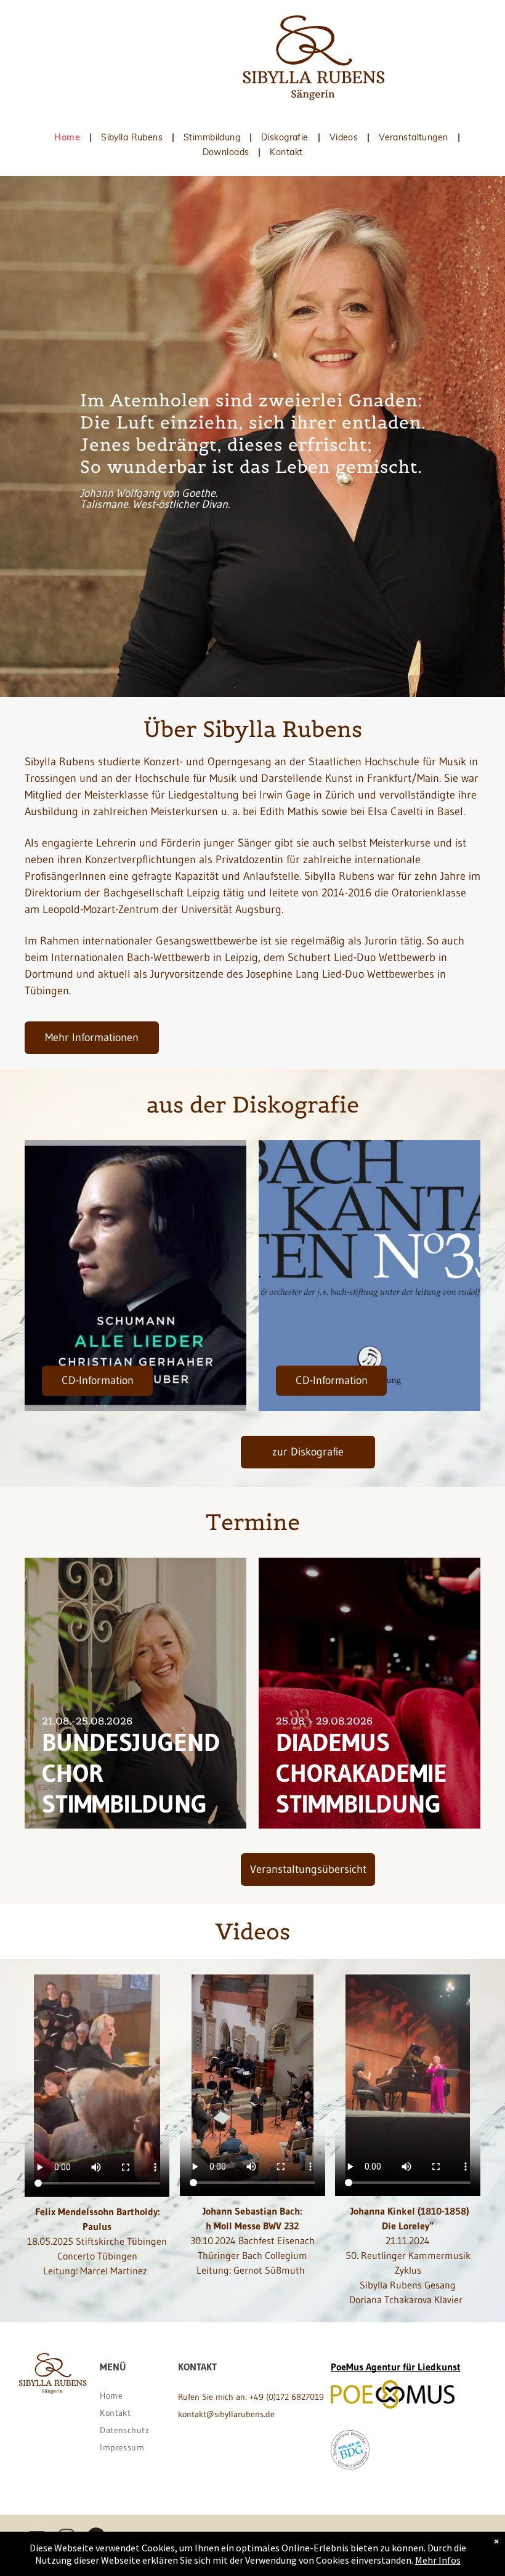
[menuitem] (68, 137)
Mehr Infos (438, 2560)
